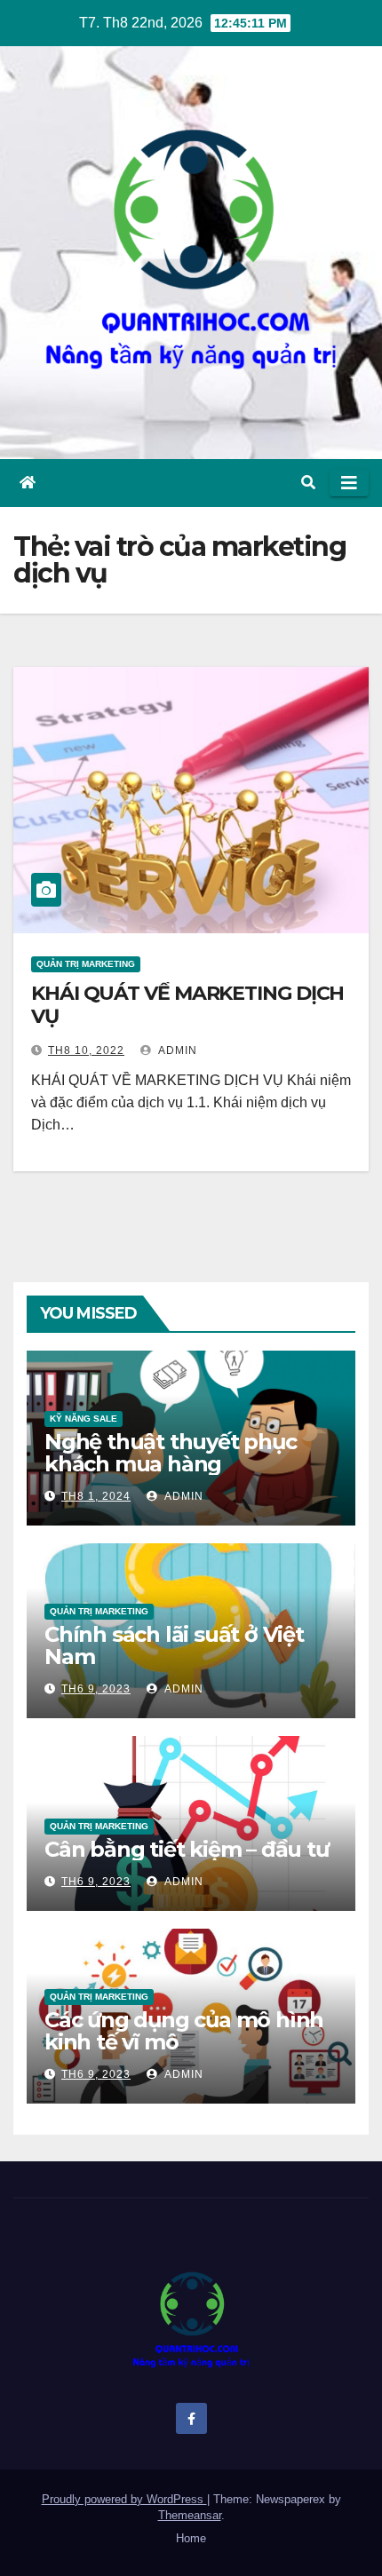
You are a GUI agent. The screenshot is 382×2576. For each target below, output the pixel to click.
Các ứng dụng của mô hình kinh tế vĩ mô (184, 2031)
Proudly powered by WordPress (124, 2499)
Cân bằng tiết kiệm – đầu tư (187, 1849)
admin (176, 1050)
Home (191, 2538)
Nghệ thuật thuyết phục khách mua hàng (171, 1453)
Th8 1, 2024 (96, 1496)
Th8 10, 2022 (86, 1050)
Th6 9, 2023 (96, 1689)
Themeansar (190, 2515)
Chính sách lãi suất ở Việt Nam (174, 1645)
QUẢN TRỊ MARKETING (86, 964)
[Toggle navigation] (349, 483)
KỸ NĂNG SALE (84, 1419)
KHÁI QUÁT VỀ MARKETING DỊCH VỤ (187, 1005)
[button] (308, 483)
